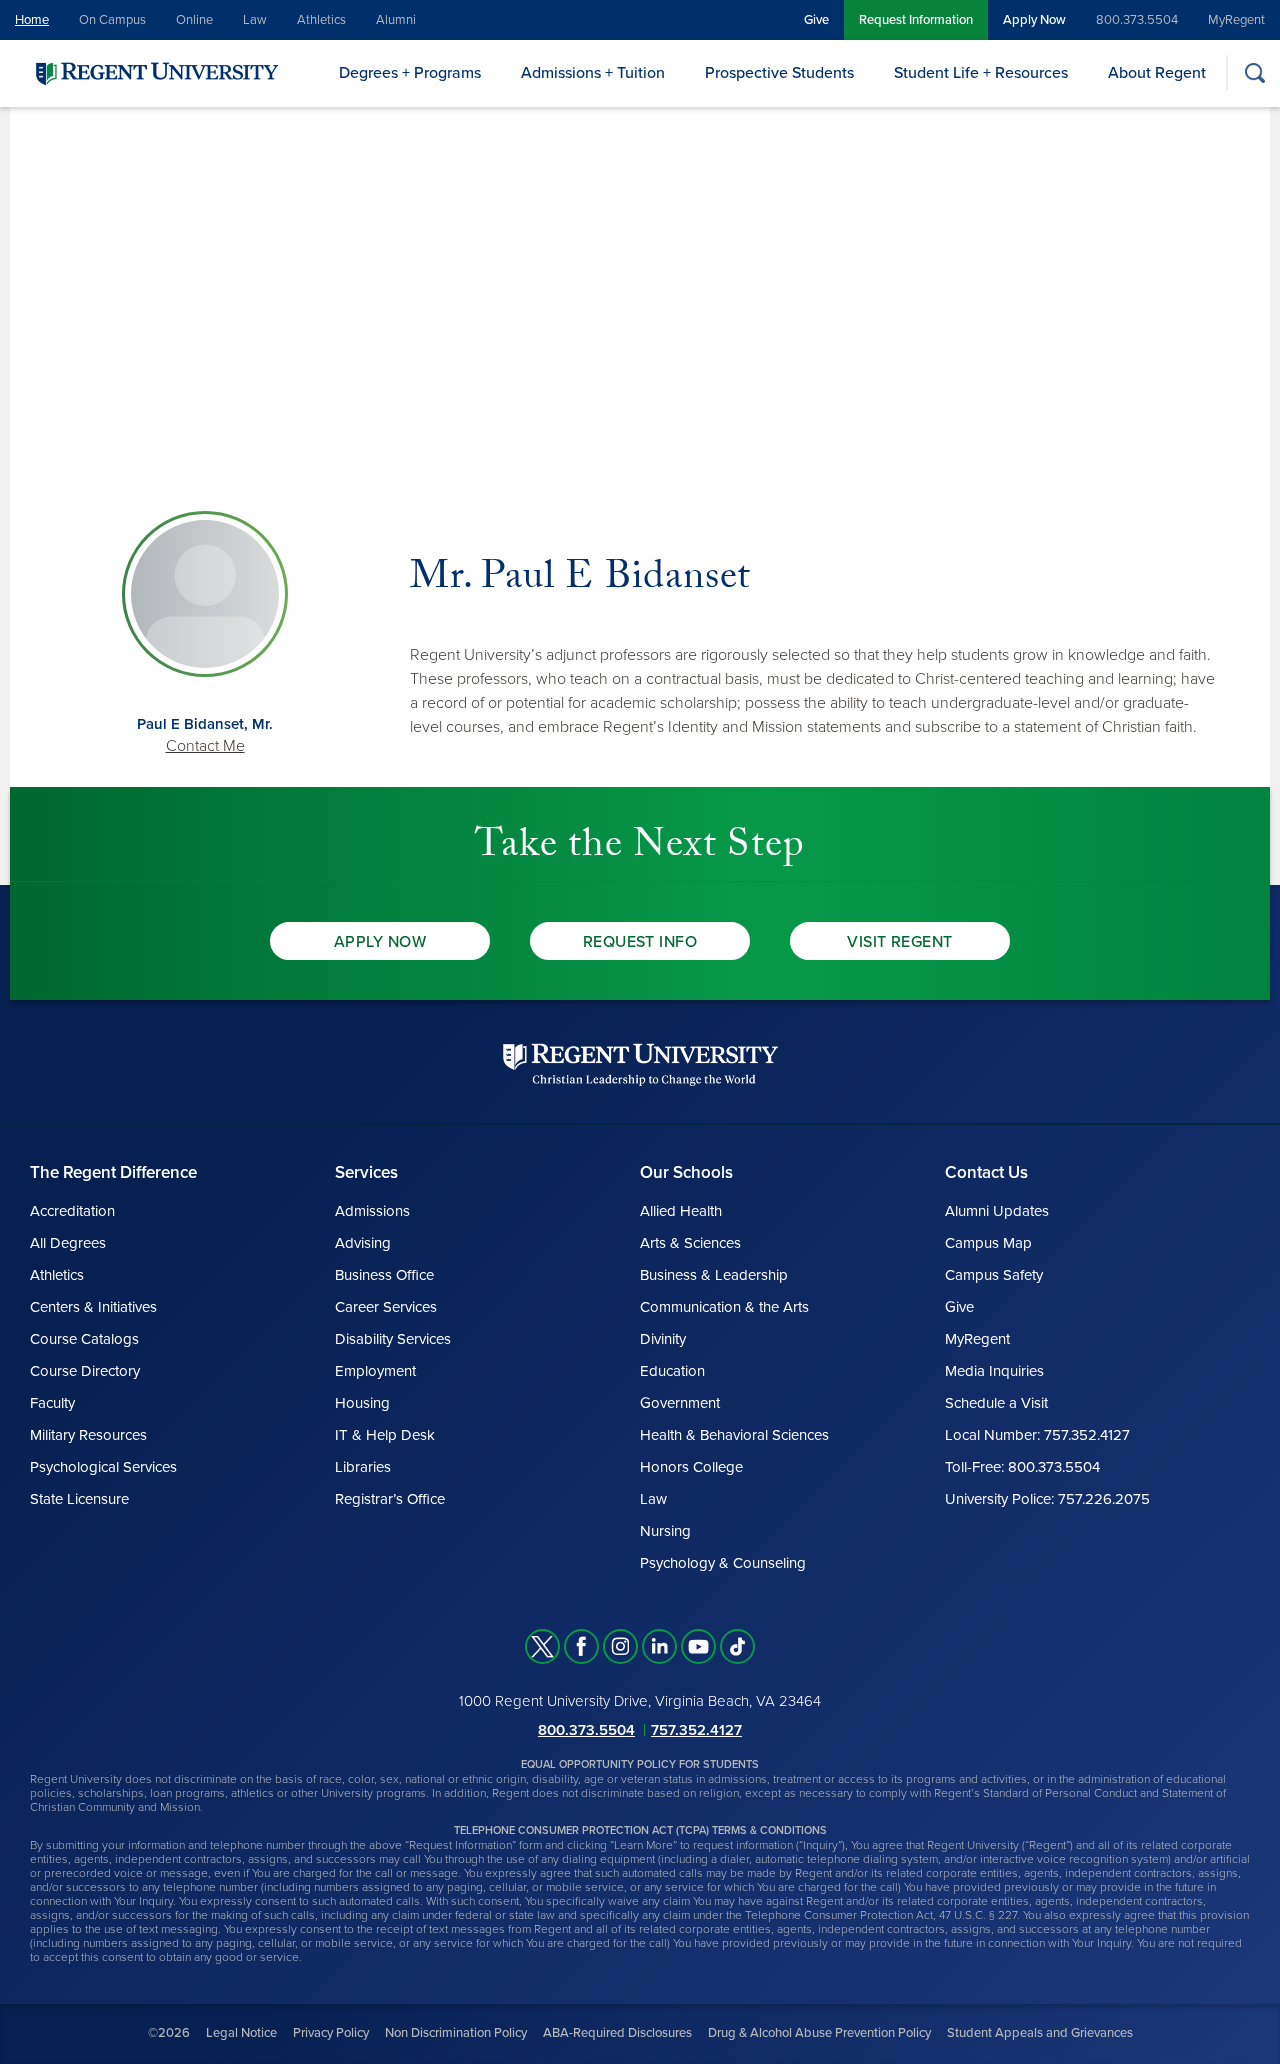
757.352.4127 (696, 1730)
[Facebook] (581, 1646)
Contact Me (205, 746)
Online (194, 20)
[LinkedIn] (659, 1646)
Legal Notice (241, 2033)
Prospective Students (779, 73)
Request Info (640, 942)
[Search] (1254, 72)
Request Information (916, 20)
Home (32, 20)
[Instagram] (620, 1646)
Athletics (321, 20)
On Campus (112, 20)
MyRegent (1236, 20)
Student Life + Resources (981, 73)
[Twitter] (542, 1646)
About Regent (1157, 73)
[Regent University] (155, 72)
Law (255, 20)
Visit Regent (900, 942)
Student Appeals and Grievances (1040, 2033)
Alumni (396, 20)
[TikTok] (737, 1646)
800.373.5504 (1137, 20)
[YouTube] (698, 1646)
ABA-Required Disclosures (617, 2033)
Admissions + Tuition (593, 73)
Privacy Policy (331, 2033)
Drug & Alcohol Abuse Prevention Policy (819, 2033)
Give (816, 20)
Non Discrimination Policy (456, 2033)
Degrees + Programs (410, 73)
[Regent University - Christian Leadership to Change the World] (640, 1064)
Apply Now (1034, 20)
